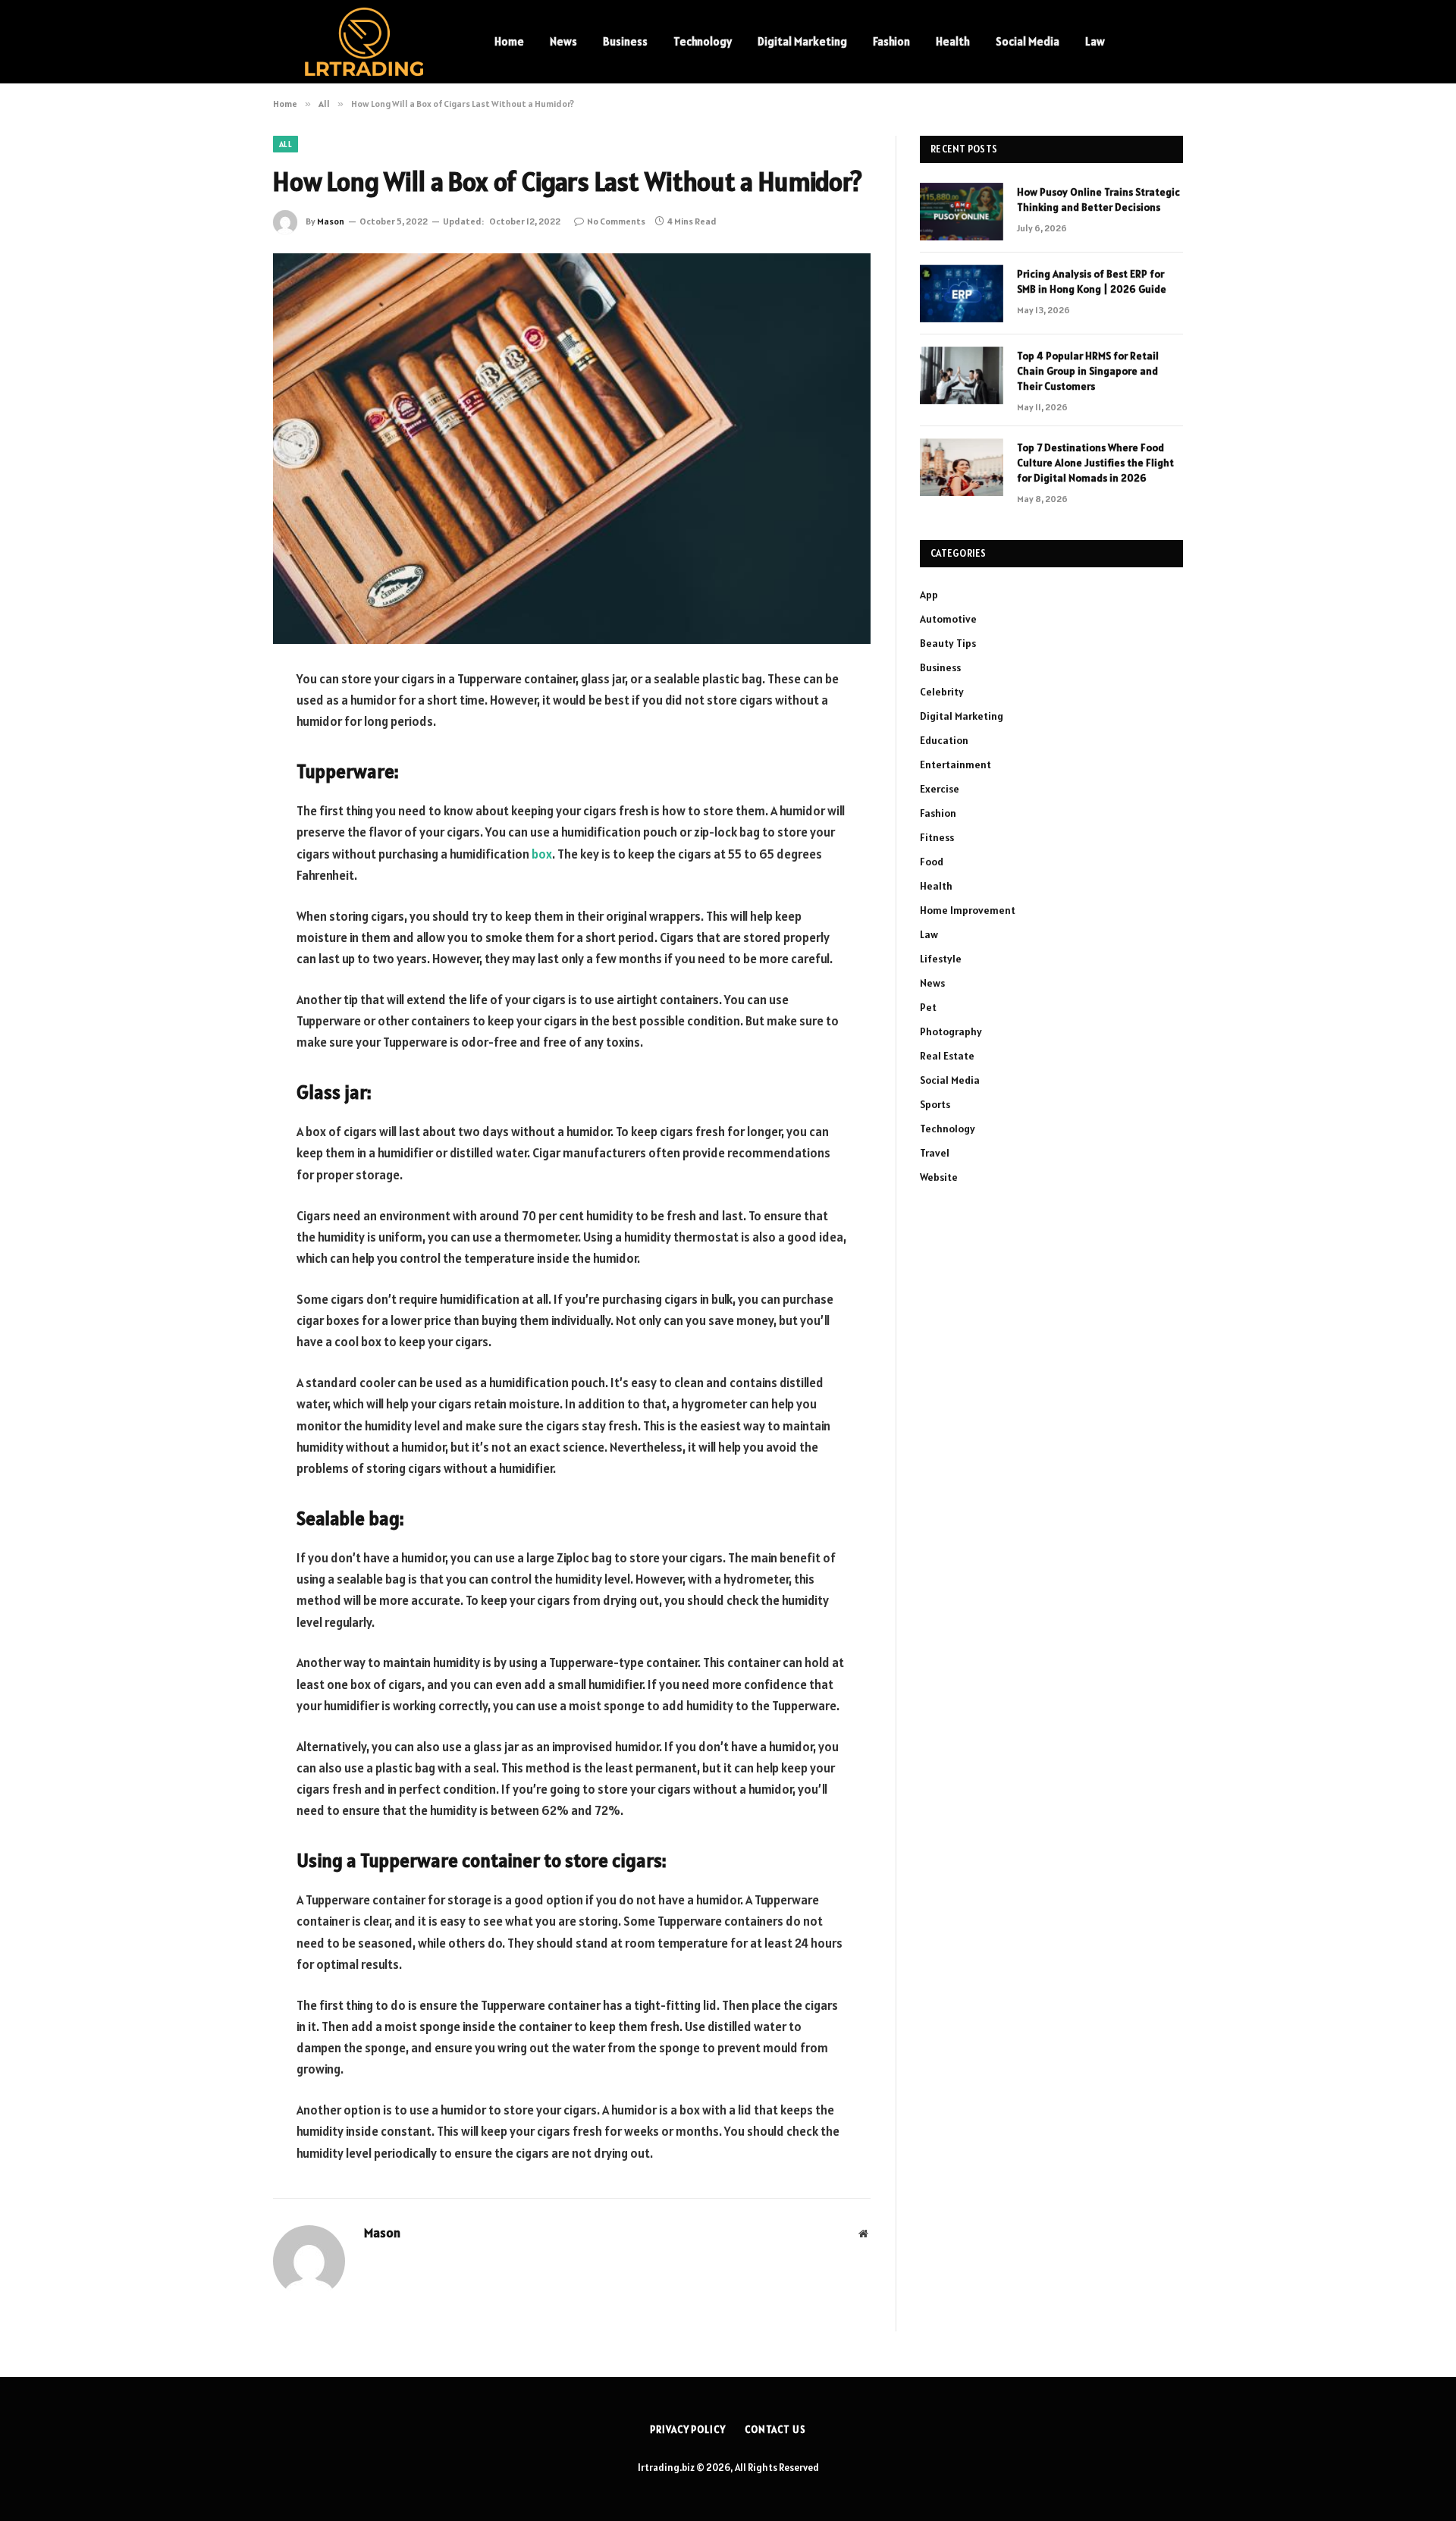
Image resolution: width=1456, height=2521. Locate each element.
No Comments (616, 221)
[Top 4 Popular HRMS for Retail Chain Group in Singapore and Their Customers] (962, 375)
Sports (935, 1104)
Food (932, 862)
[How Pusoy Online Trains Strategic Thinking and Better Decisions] (962, 212)
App (929, 595)
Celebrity (942, 692)
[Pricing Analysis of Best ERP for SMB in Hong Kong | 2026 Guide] (962, 294)
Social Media (1028, 41)
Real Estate (947, 1056)
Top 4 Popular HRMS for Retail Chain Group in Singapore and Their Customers (1088, 371)
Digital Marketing (802, 41)
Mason (331, 221)
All (286, 144)
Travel (935, 1153)
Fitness (937, 837)
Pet (928, 1007)
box (542, 854)
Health (953, 41)
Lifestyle (941, 959)
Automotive (948, 619)
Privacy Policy (688, 2430)
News (563, 41)
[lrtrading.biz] (364, 42)
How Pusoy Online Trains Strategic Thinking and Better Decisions (1098, 199)
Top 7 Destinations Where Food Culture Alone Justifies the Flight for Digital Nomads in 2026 (1095, 463)
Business (625, 41)
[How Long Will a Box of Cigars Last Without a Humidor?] (572, 449)
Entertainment (955, 764)
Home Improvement (968, 910)
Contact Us (775, 2430)
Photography (951, 1031)
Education (944, 740)
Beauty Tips (948, 643)
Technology (703, 41)
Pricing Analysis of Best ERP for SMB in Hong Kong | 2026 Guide (1092, 281)
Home (509, 41)
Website (939, 1177)
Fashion (891, 41)
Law (1095, 41)
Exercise (940, 789)
